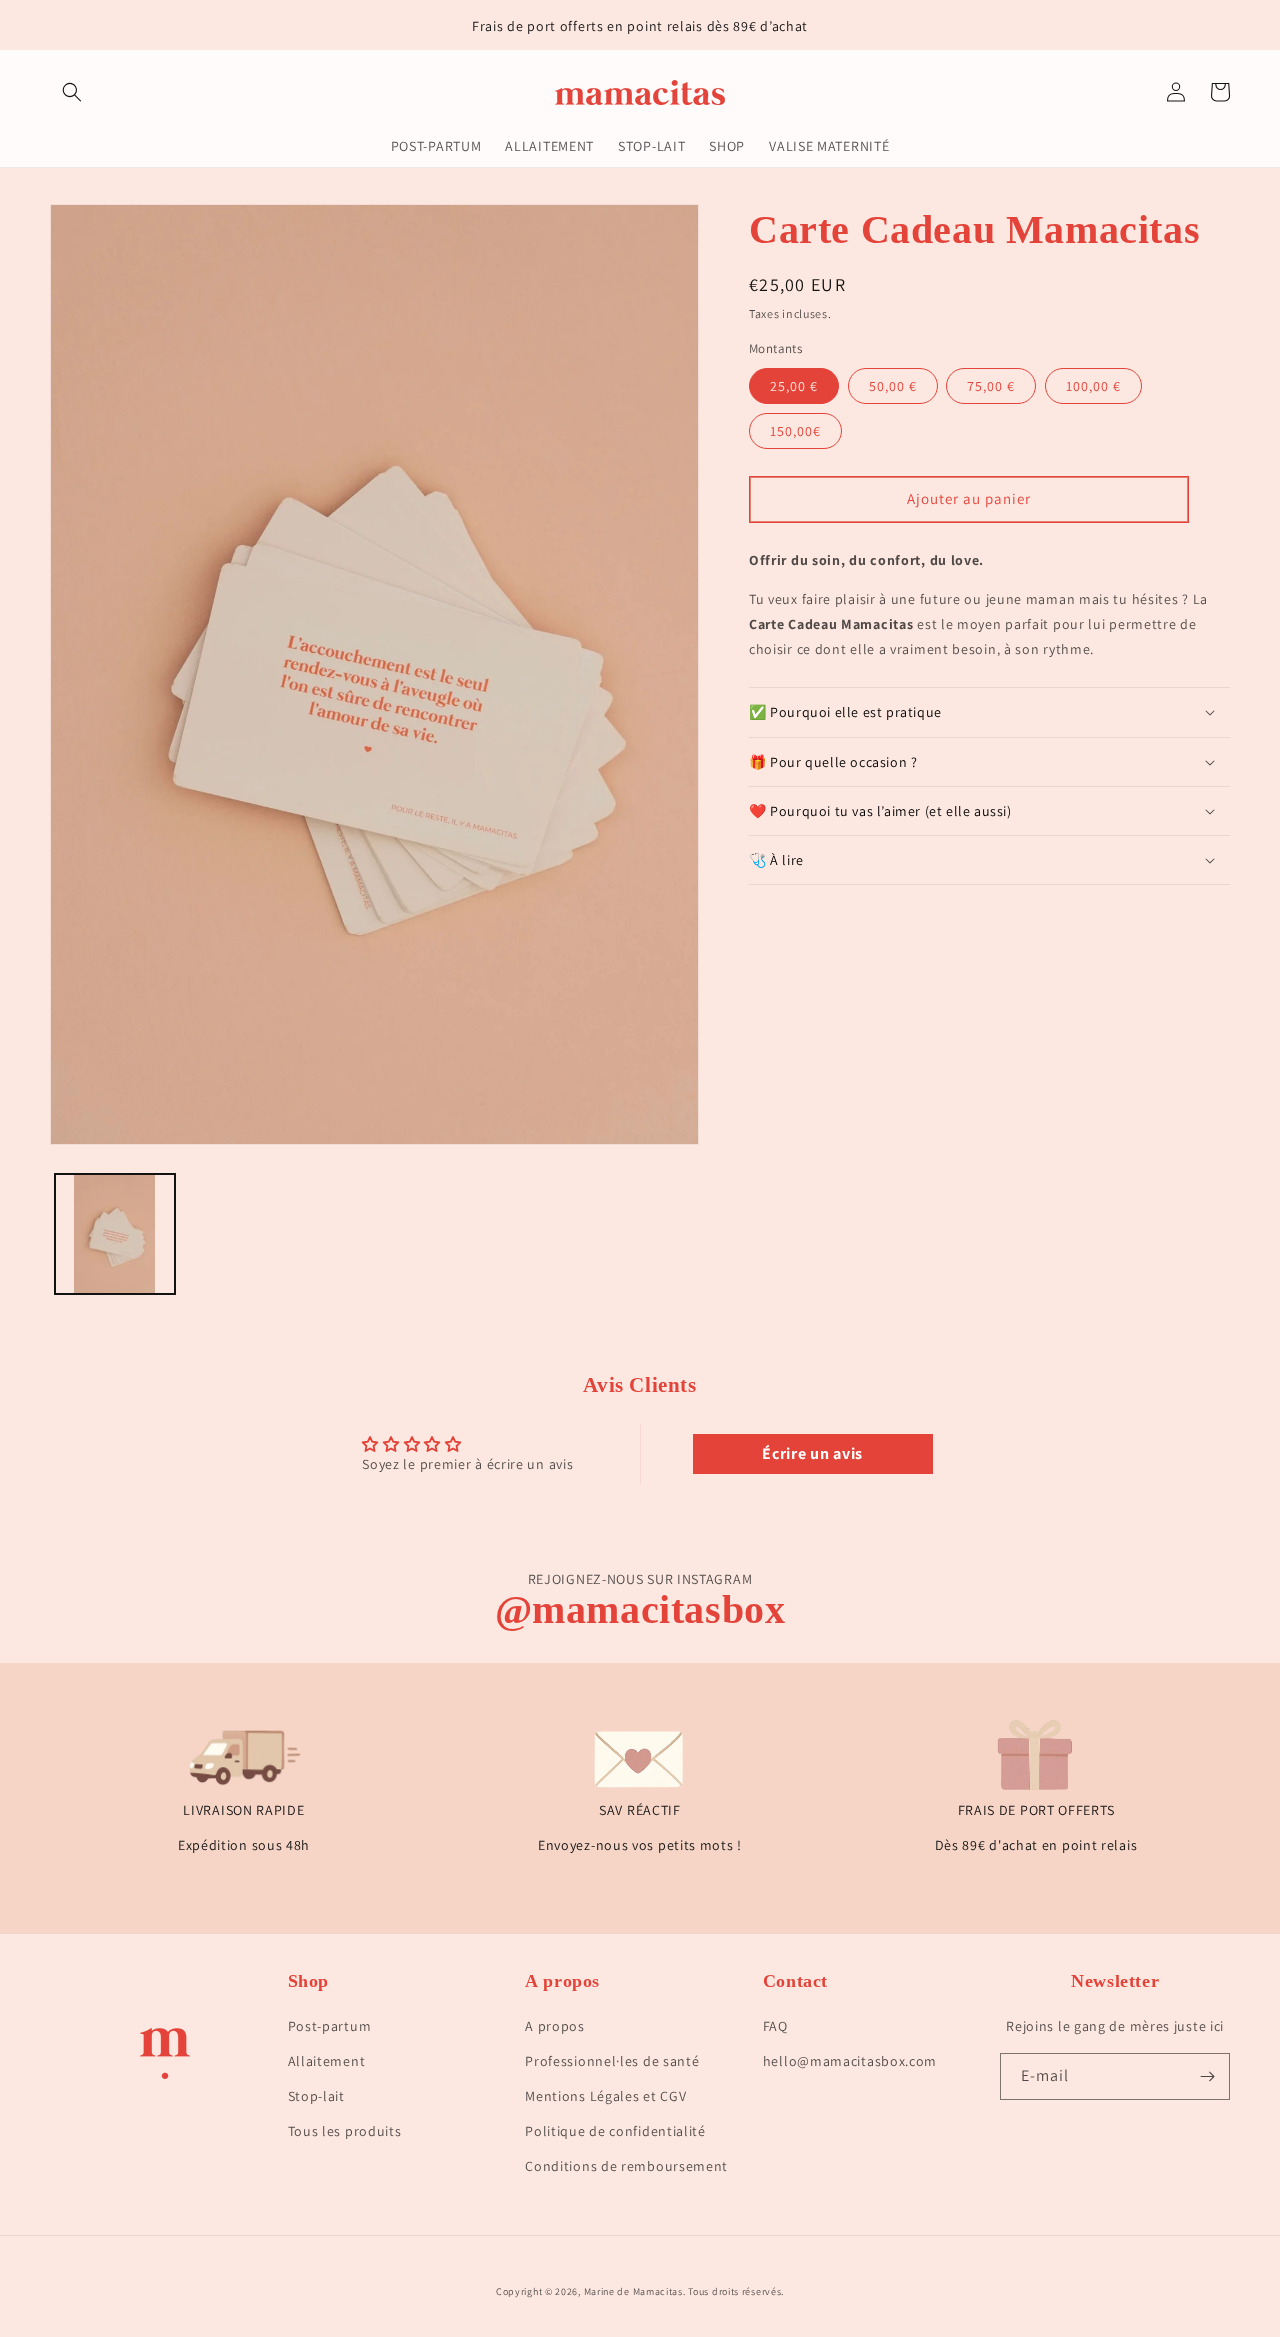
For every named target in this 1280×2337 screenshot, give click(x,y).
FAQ (775, 2026)
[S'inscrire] (1207, 2076)
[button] (72, 92)
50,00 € (893, 386)
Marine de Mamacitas (633, 2291)
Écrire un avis (812, 1453)
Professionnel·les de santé (612, 2061)
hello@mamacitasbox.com (850, 2061)
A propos (555, 2026)
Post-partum (330, 2026)
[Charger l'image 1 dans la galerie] (115, 1234)
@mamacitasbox (640, 1609)
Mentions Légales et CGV (605, 2096)
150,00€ (795, 431)
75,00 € (991, 386)
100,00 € (1093, 386)
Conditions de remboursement (626, 2166)
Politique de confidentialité (615, 2131)
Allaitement (327, 2061)
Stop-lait (316, 2096)
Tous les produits (345, 2131)
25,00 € (794, 386)
